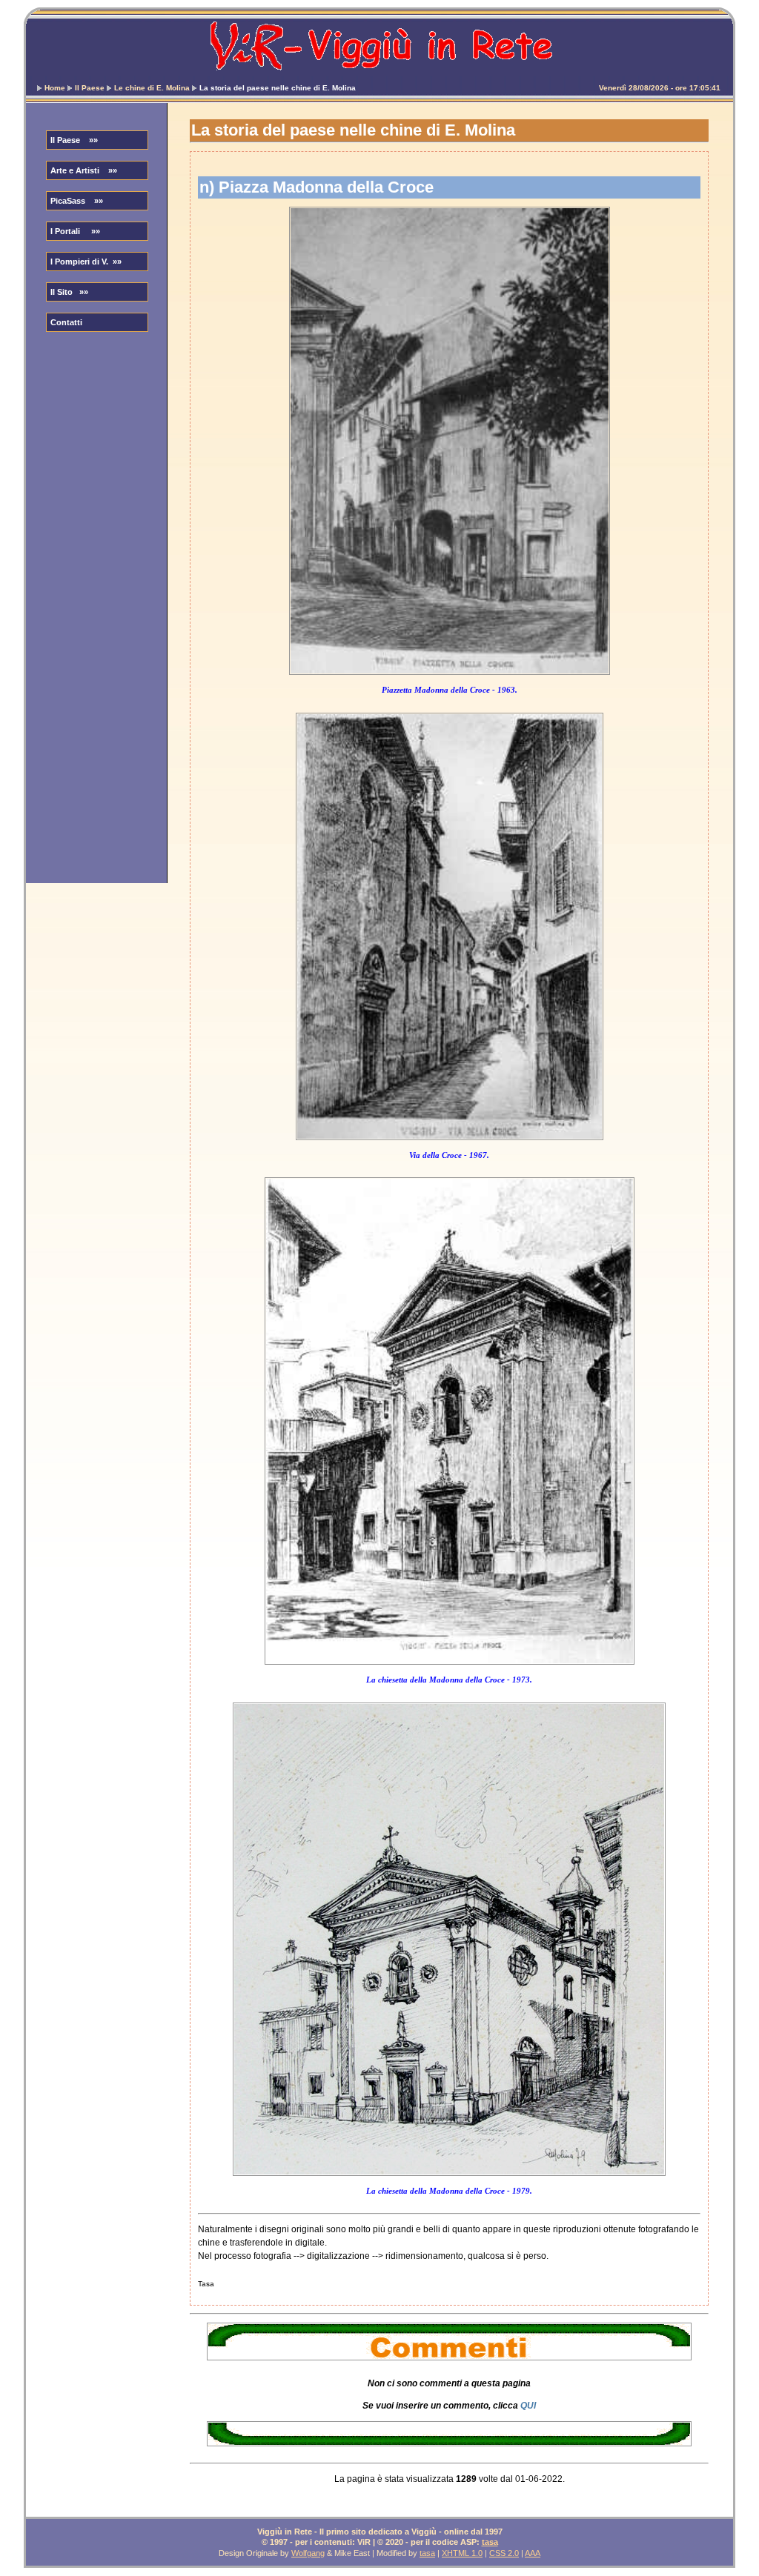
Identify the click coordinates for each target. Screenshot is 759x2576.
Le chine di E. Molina (152, 88)
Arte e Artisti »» (84, 170)
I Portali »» (75, 231)
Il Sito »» (69, 292)
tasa (490, 2542)
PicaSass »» (77, 201)
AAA (533, 2553)
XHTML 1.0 (462, 2553)
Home (55, 88)
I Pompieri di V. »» (86, 262)
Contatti (66, 322)
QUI (528, 2406)
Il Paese (90, 88)
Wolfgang (308, 2553)
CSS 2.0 (504, 2553)
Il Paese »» (74, 140)
